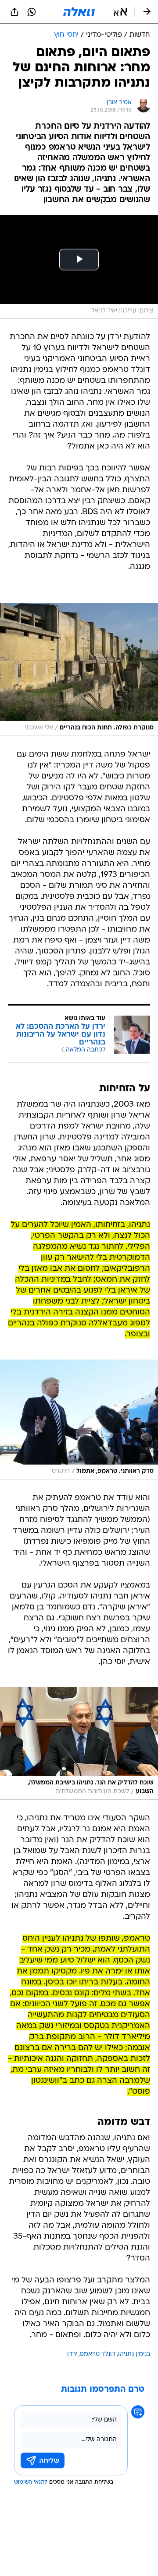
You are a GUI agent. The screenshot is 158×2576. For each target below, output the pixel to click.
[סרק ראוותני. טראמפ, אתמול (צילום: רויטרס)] (79, 1419)
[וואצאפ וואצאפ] (32, 12)
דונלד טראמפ (98, 2354)
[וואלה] (79, 12)
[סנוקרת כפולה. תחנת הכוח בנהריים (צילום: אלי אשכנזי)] (79, 669)
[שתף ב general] (14, 12)
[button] (120, 12)
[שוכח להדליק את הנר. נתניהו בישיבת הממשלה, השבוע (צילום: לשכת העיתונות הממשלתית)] (79, 1744)
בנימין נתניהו (134, 2354)
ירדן (72, 2354)
